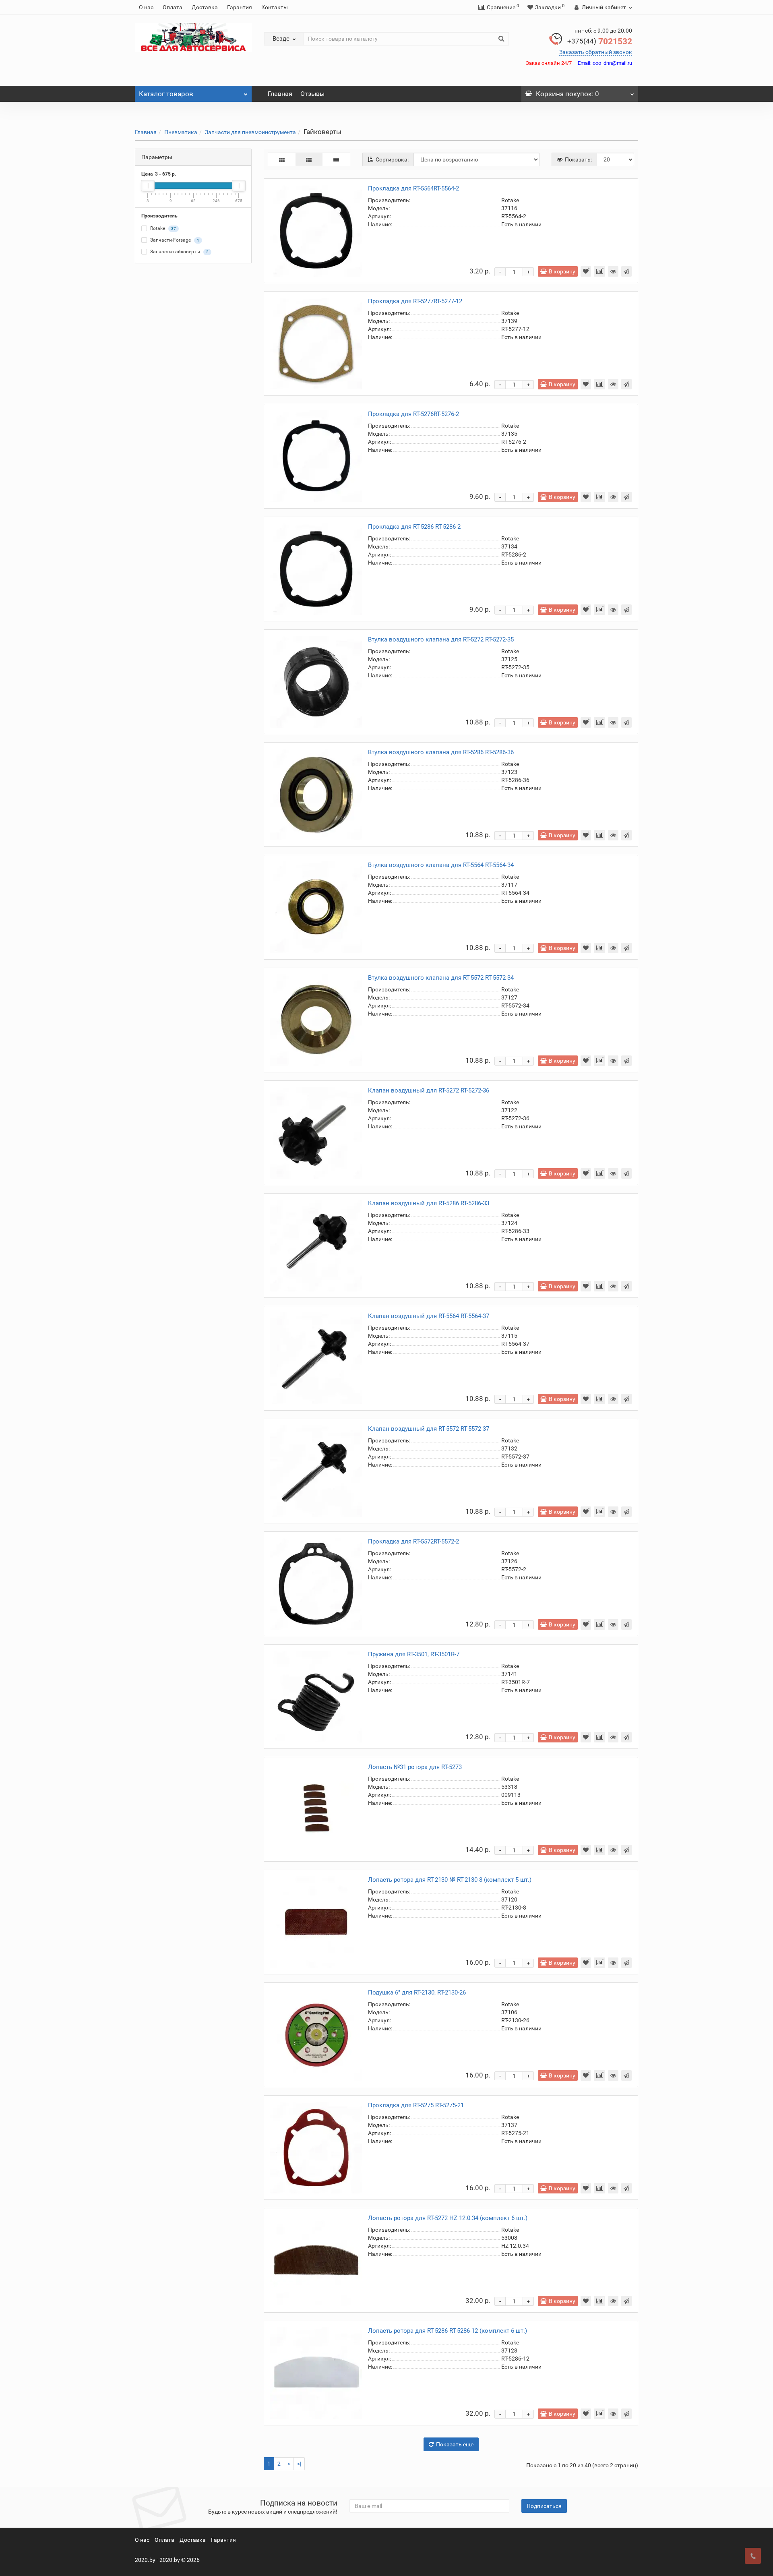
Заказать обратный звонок (596, 52)
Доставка (205, 7)
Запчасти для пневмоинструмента (250, 132)
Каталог (166, 94)
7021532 (600, 41)
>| (299, 2464)
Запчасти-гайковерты (179, 252)
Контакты (275, 7)
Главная (280, 94)
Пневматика (181, 132)
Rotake (162, 229)
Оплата (173, 7)
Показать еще (455, 2444)
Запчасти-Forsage (174, 240)
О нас (146, 7)
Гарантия (240, 7)
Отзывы (312, 94)
